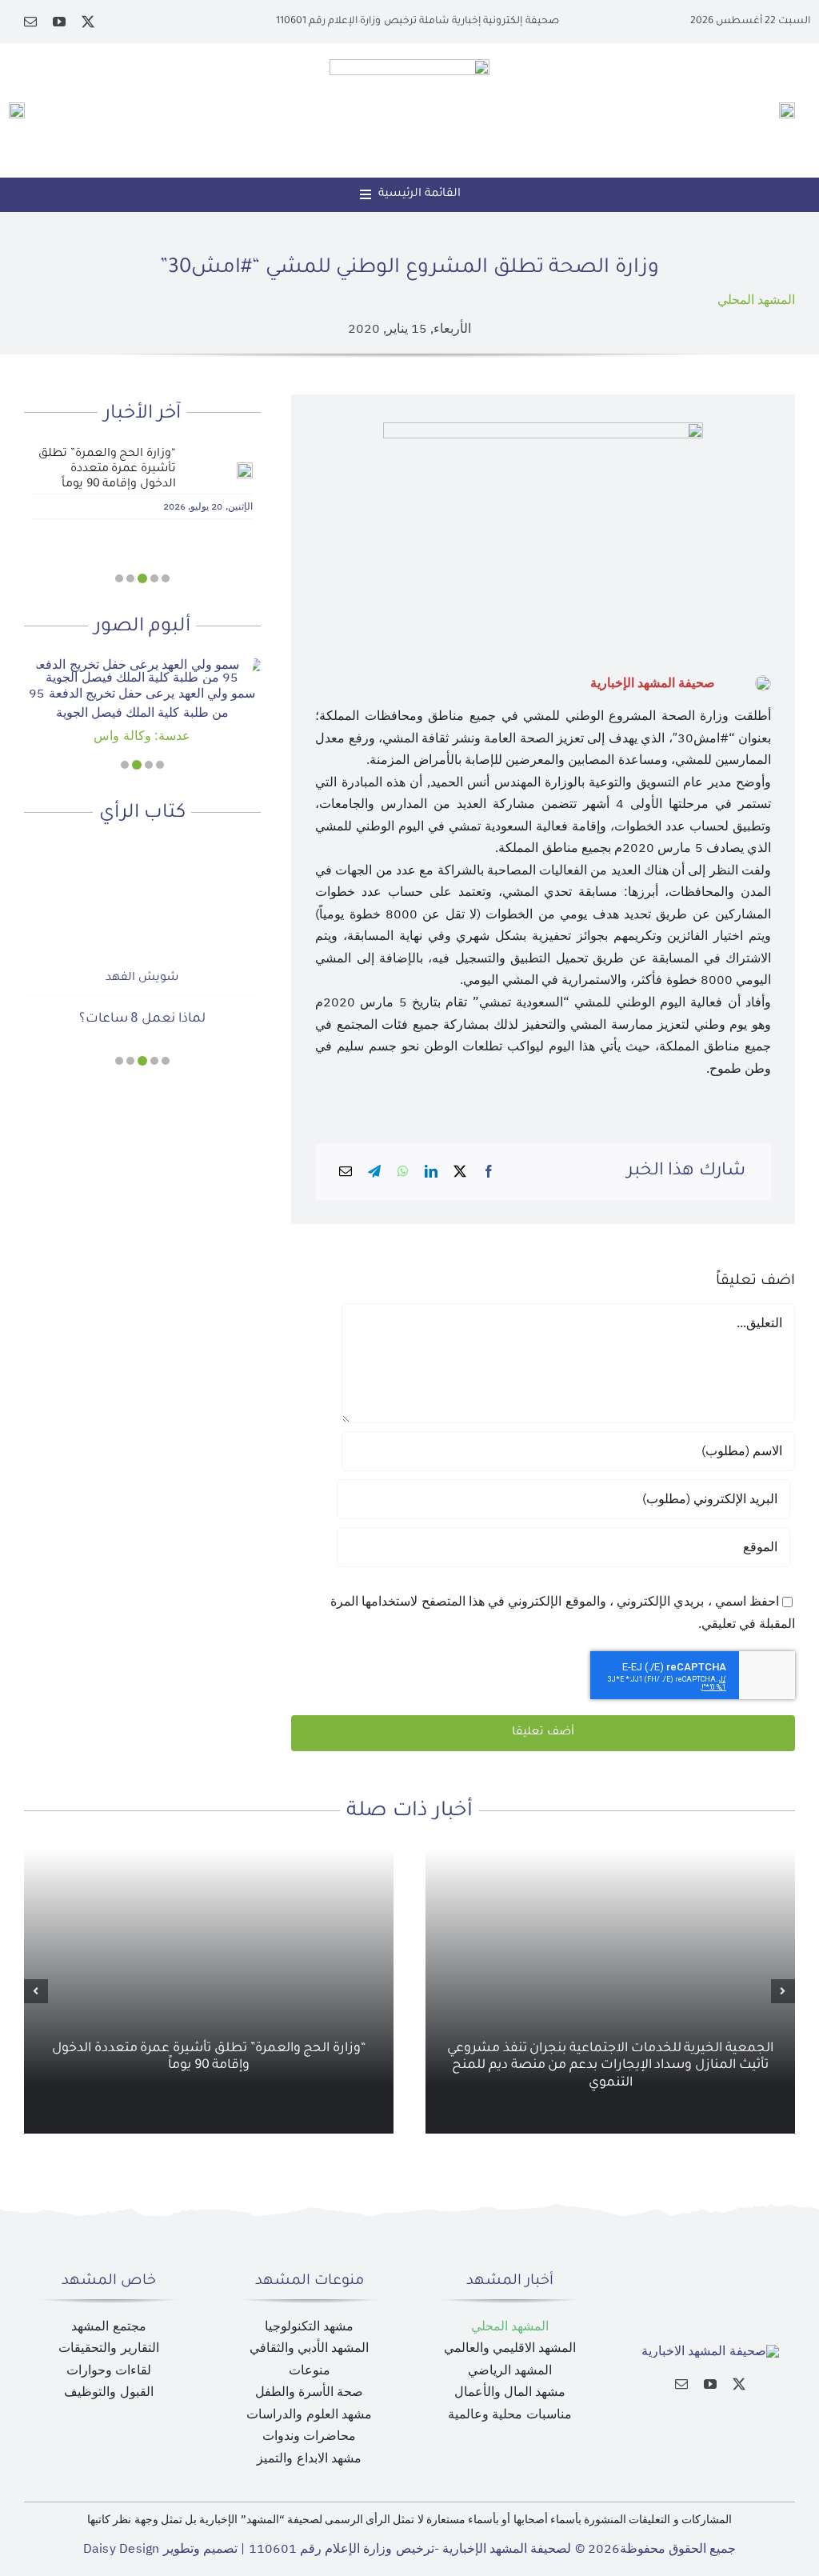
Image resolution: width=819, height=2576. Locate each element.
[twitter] (88, 22)
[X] (460, 1172)
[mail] (30, 22)
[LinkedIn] (431, 1172)
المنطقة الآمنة (142, 1019)
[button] (166, 578)
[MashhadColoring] (409, 66)
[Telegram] (374, 1172)
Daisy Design (122, 2549)
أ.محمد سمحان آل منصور (142, 978)
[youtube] (59, 22)
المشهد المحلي (756, 300)
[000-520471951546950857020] (142, 665)
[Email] (346, 1172)
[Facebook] (489, 1172)
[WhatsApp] (403, 1172)
